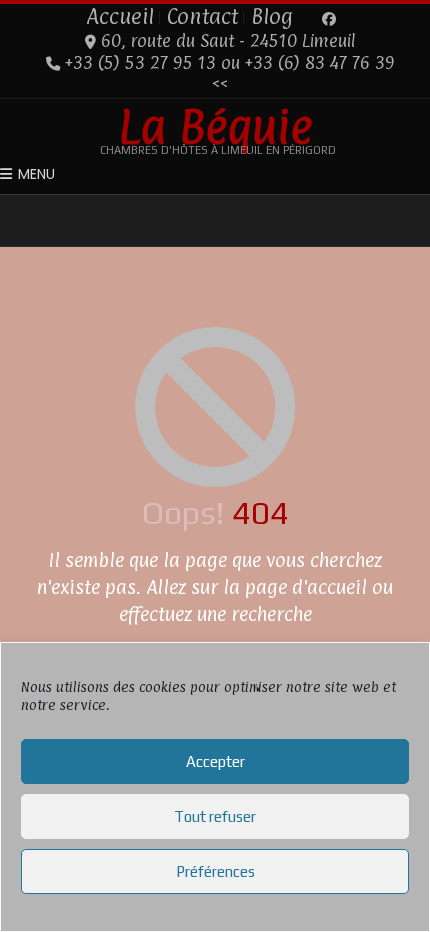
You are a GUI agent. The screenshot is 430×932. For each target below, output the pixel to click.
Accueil (120, 16)
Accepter (215, 761)
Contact (202, 16)
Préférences (215, 871)
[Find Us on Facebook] (329, 19)
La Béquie (215, 126)
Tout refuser (215, 816)
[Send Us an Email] (310, 19)
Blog (272, 16)
